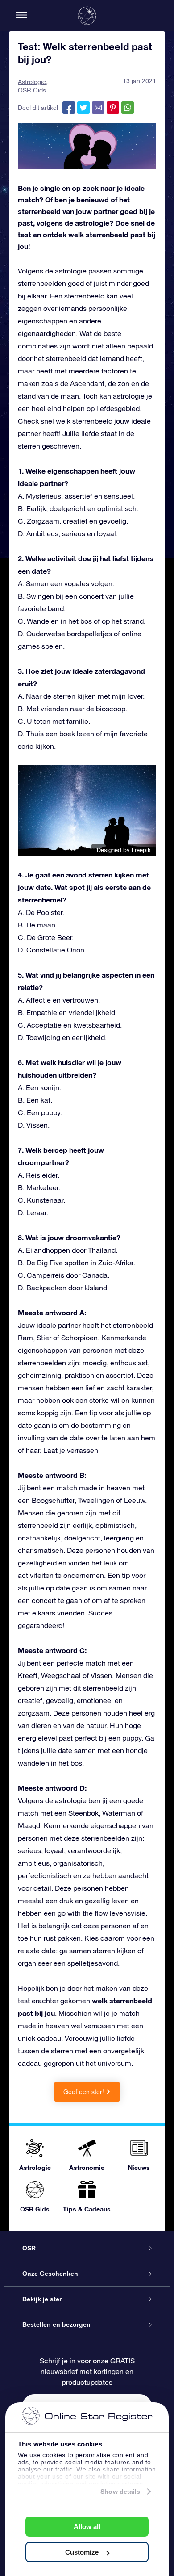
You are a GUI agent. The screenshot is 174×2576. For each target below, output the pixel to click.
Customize (82, 2552)
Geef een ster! (84, 2092)
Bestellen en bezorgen (56, 2324)
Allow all (87, 2527)
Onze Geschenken (50, 2274)
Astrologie (32, 82)
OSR (29, 2248)
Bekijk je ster (42, 2299)
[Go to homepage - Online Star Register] (87, 16)
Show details (120, 2492)
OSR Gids (32, 90)
